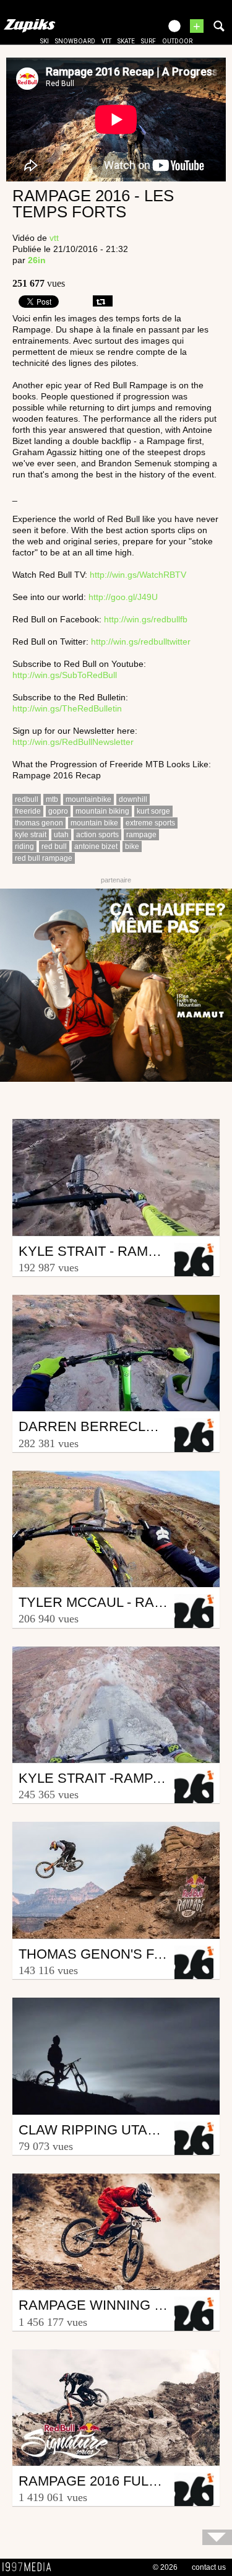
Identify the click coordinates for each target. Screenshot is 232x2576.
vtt (106, 41)
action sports (97, 835)
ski (45, 41)
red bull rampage (44, 858)
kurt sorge (153, 811)
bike (132, 846)
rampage (141, 835)
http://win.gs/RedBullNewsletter (73, 742)
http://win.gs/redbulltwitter (141, 642)
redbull (27, 799)
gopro (58, 811)
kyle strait (31, 835)
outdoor (177, 41)
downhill (133, 799)
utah (61, 835)
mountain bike (94, 823)
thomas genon (39, 823)
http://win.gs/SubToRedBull (65, 675)
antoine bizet (96, 846)
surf (148, 41)
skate (126, 41)
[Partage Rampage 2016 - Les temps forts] (103, 301)
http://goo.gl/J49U (123, 597)
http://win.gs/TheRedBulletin (67, 708)
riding (24, 846)
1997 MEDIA (30, 2567)
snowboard (75, 41)
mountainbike (88, 799)
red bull (54, 846)
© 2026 (165, 2567)
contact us (209, 2567)
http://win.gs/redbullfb (146, 619)
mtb (52, 799)
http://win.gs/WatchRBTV (138, 575)
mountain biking (102, 811)
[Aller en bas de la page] (217, 2537)
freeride (28, 811)
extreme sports (150, 823)
